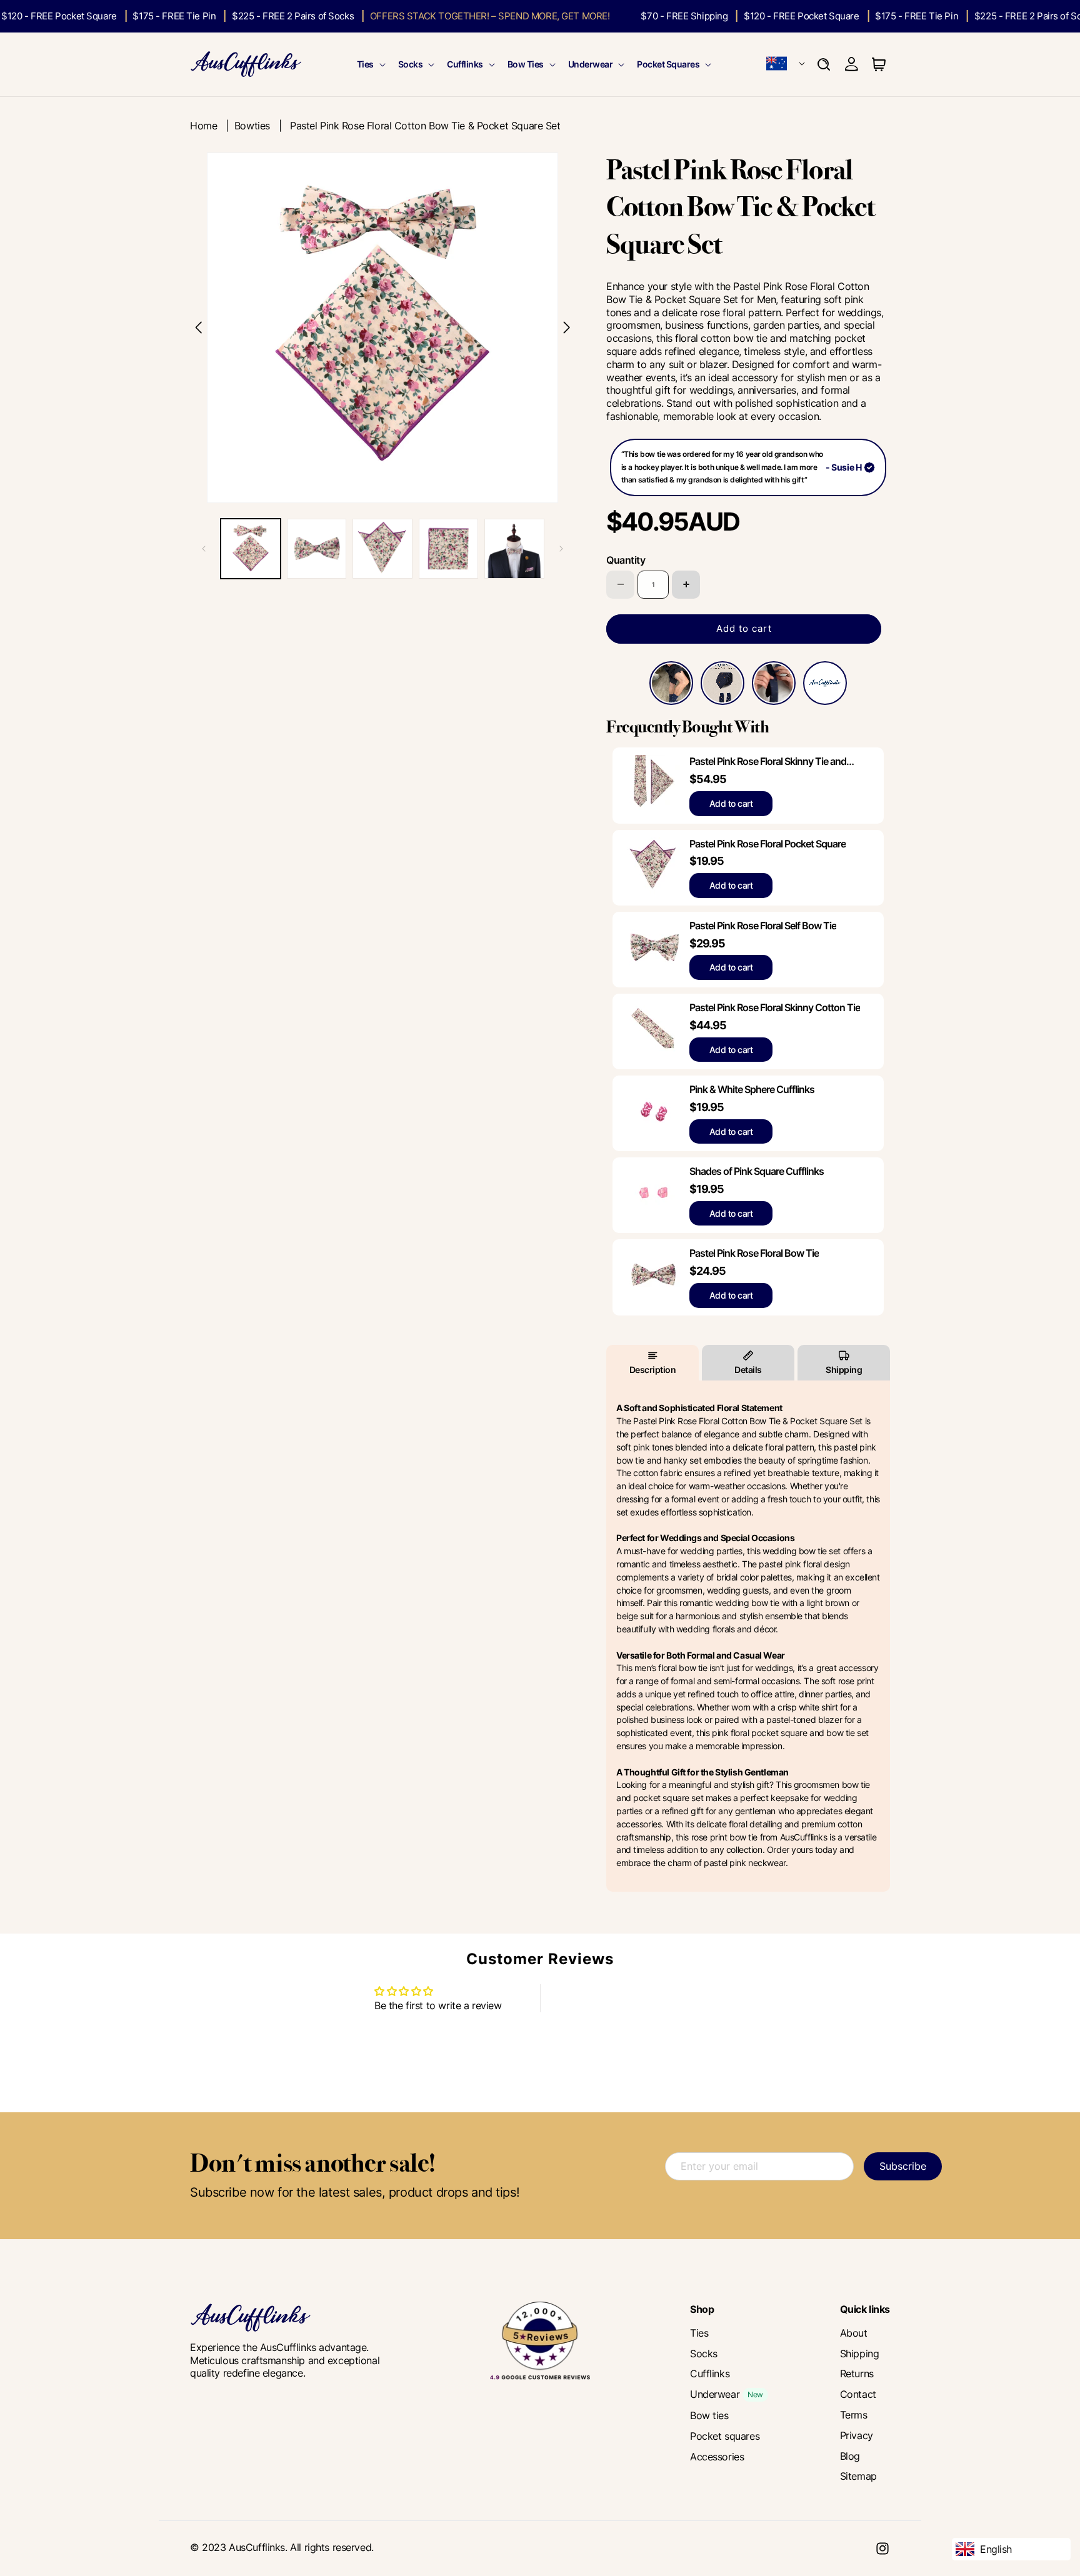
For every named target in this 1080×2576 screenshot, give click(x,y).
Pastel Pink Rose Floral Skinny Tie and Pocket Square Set (768, 761)
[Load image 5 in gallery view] (514, 549)
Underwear (591, 64)
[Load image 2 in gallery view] (317, 549)
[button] (370, 64)
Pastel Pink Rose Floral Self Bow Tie (763, 926)
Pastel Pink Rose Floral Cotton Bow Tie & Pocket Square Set (425, 126)
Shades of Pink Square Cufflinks (757, 1171)
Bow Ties (526, 64)
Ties (365, 64)
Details (748, 1370)
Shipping (844, 1370)
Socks (411, 64)
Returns (857, 2374)
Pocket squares (725, 2436)
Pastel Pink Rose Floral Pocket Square (767, 844)
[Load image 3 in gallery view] (382, 549)
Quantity (626, 560)
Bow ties (709, 2415)
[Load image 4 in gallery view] (449, 549)
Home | (212, 126)
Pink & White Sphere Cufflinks (752, 1089)
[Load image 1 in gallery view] (251, 549)
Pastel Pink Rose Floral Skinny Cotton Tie (775, 1007)
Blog (850, 2456)
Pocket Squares (668, 64)
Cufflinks (465, 64)
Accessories (717, 2457)
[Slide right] (561, 549)
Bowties (252, 126)
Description (653, 1370)
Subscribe (903, 2166)
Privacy (857, 2435)
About (854, 2333)
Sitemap (858, 2476)
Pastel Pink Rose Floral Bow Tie (754, 1253)
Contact (858, 2394)
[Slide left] (204, 549)
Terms (854, 2415)
